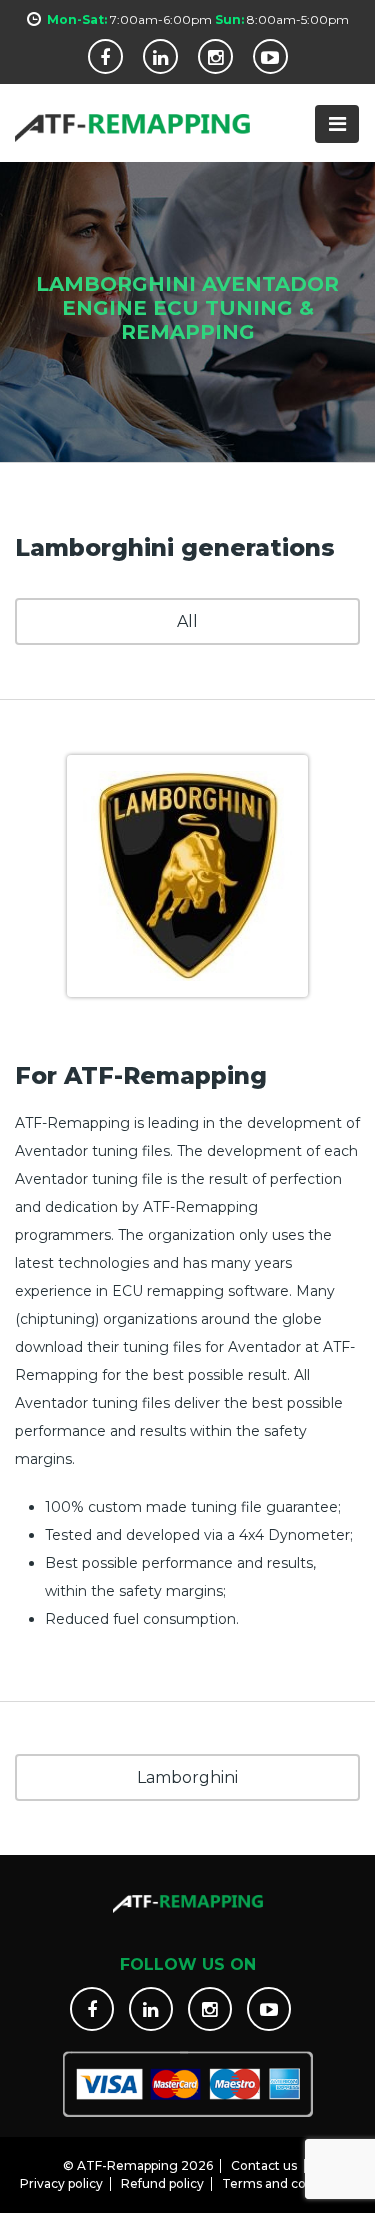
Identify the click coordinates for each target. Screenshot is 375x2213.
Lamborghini (187, 1777)
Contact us (264, 2165)
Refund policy (162, 2183)
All (187, 621)
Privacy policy (61, 2183)
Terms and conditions (288, 2183)
